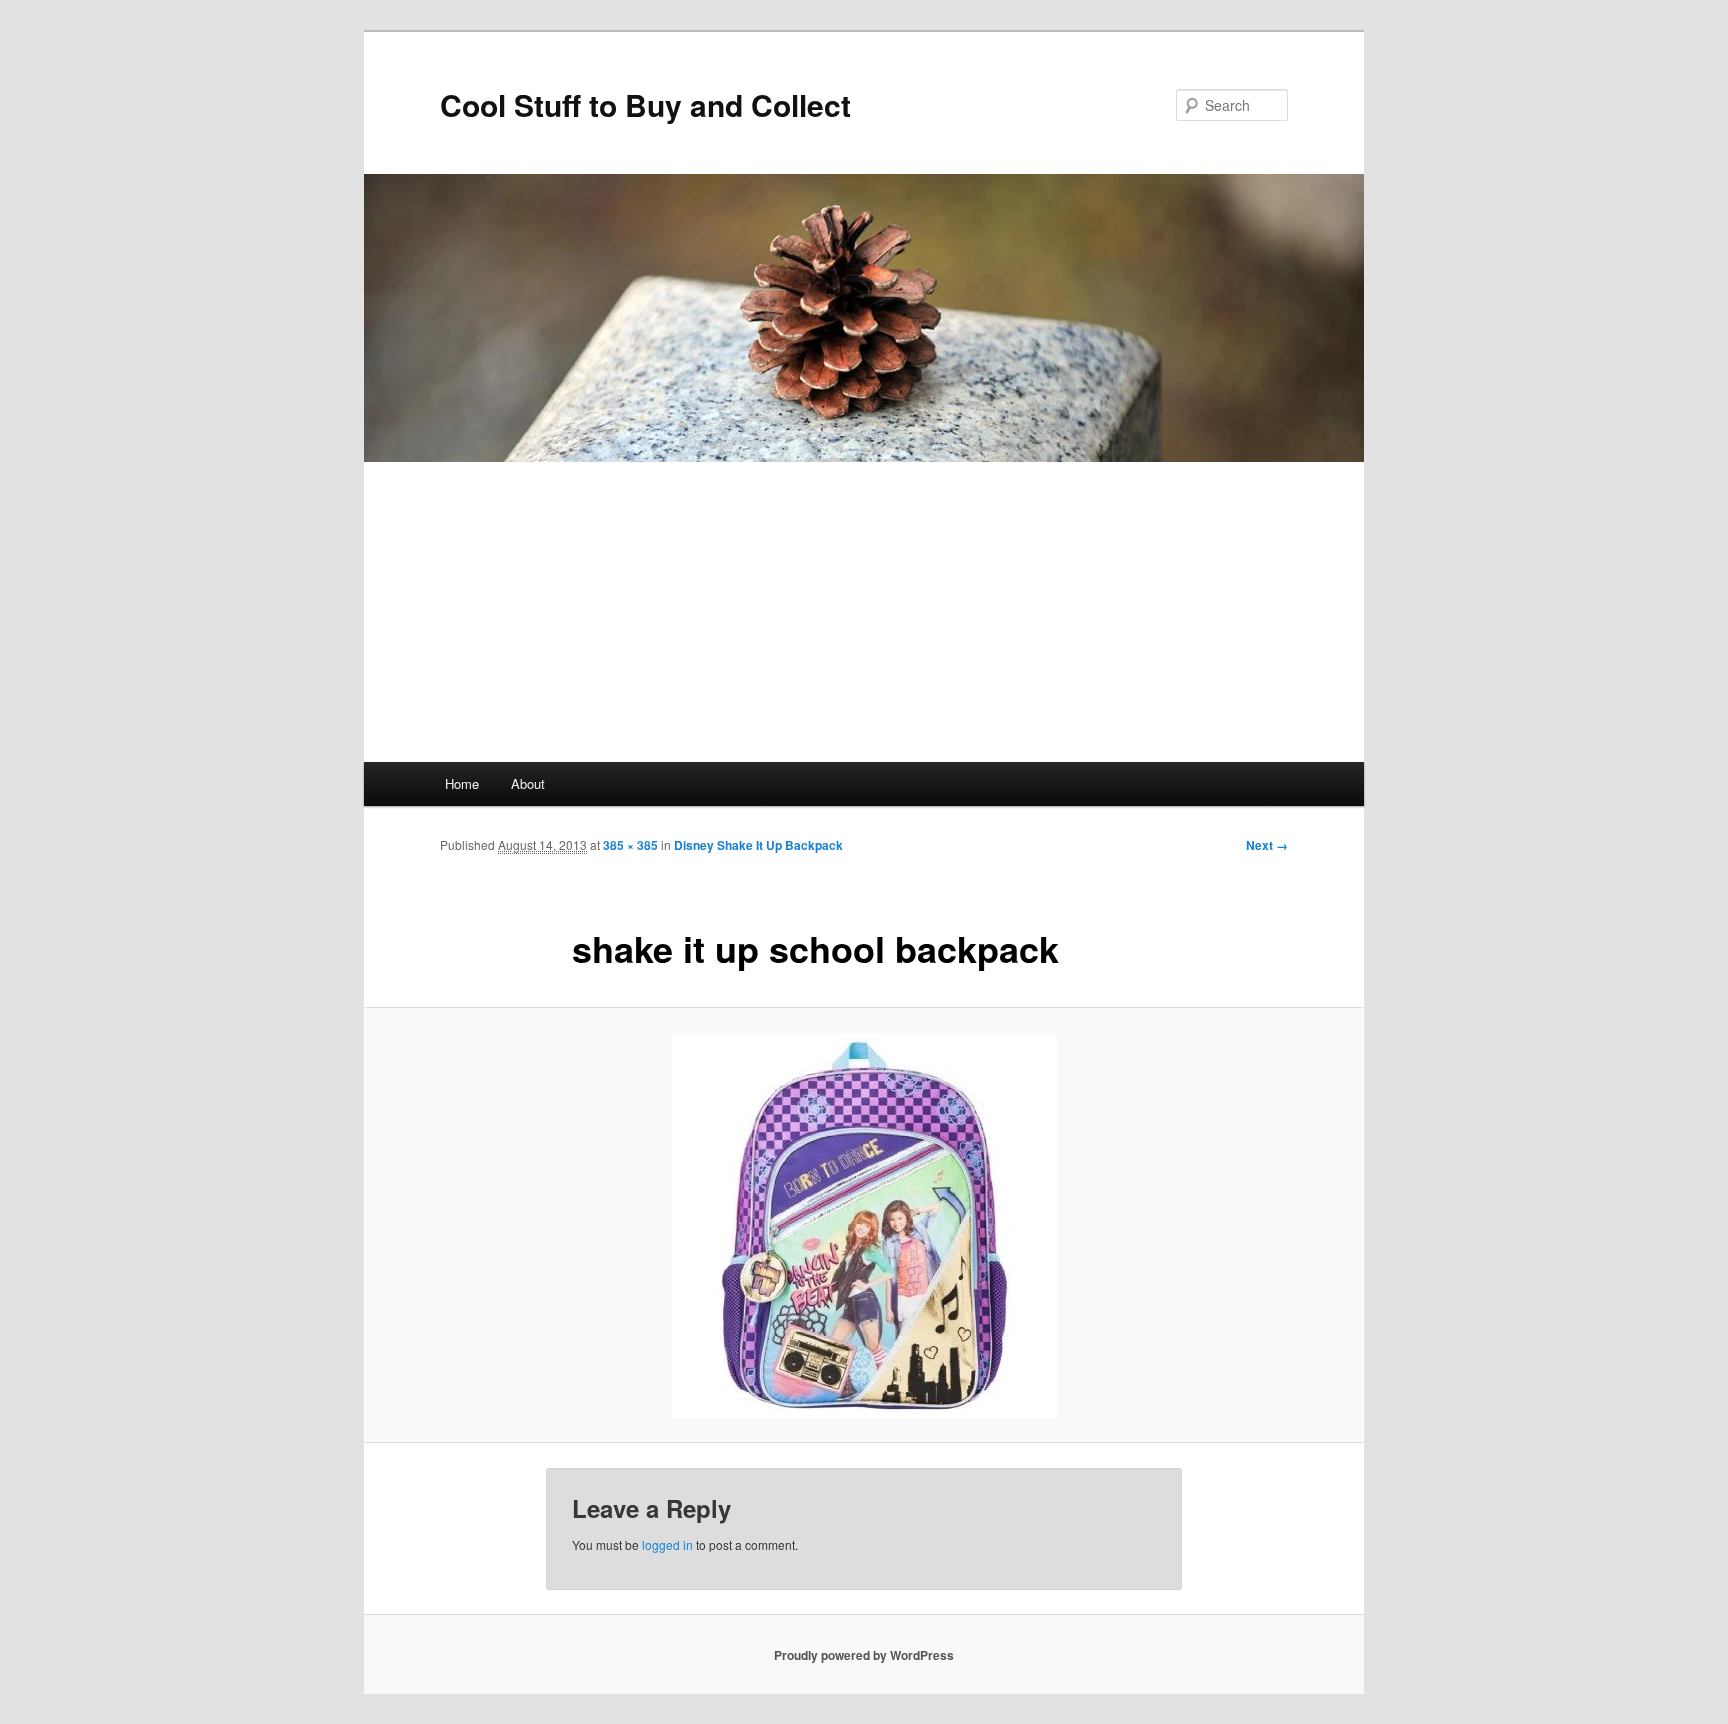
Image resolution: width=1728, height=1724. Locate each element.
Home (462, 783)
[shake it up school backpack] (864, 1225)
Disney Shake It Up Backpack (758, 845)
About (528, 783)
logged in (667, 1544)
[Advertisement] (864, 612)
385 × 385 (630, 845)
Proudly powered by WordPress (864, 1655)
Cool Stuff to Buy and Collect (645, 104)
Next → (1267, 845)
